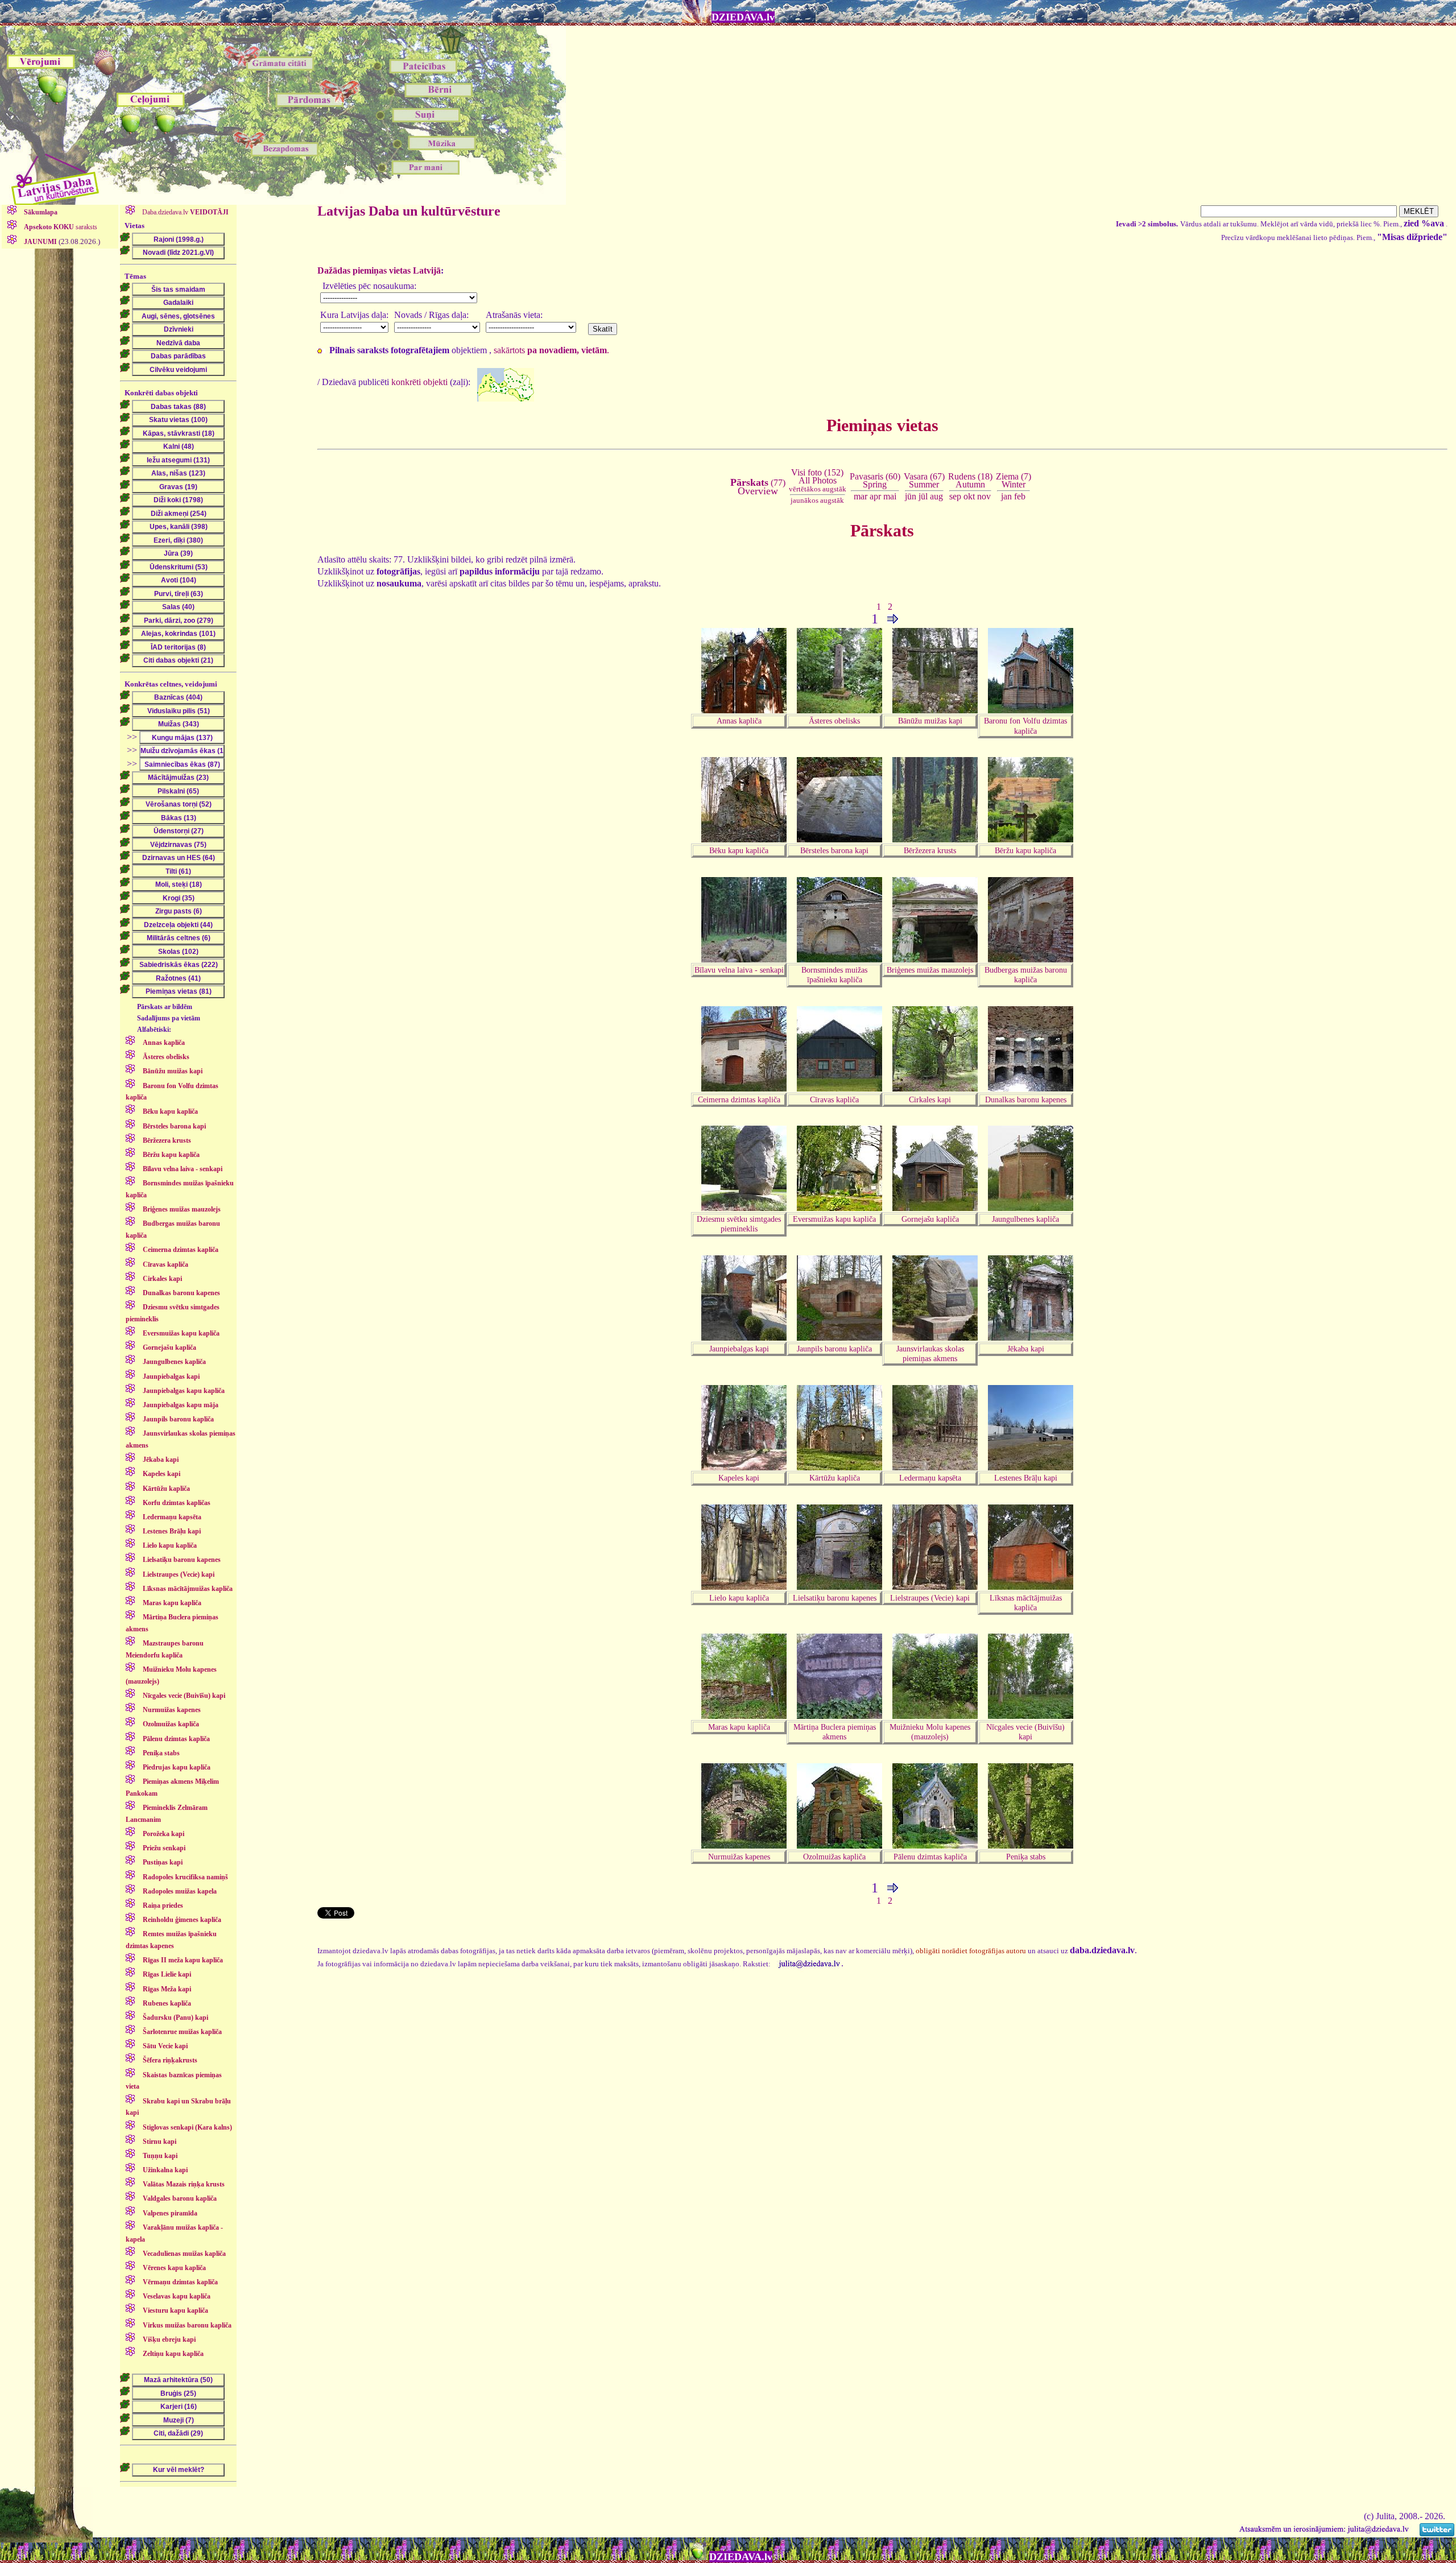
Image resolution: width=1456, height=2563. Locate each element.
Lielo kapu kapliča (739, 1598)
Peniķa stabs (1026, 1857)
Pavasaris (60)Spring (875, 480)
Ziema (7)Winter (1014, 480)
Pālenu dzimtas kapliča (930, 1857)
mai (890, 496)
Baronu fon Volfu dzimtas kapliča (1025, 726)
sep (955, 496)
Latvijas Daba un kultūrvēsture (409, 211)
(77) (758, 487)
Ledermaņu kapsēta (930, 1478)
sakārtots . (551, 350)
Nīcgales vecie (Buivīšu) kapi (1025, 1732)
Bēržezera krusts (930, 850)
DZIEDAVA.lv (743, 17)
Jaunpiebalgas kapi (739, 1349)
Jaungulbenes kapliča (1025, 1219)
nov (984, 496)
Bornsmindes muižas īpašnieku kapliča (834, 975)
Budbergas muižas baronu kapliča (1026, 975)
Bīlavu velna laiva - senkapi (739, 970)
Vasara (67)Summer (924, 480)
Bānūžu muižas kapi (930, 721)
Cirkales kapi (930, 1099)
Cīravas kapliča (834, 1099)
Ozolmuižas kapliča (834, 1857)
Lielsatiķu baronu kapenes (835, 1598)
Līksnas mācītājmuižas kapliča (1026, 1603)
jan (1006, 496)
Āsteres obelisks (834, 721)
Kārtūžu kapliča (835, 1478)
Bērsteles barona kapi (834, 850)
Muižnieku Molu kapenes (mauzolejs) (930, 1732)
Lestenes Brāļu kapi (1026, 1478)
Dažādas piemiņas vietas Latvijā (379, 270)
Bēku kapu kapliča (739, 850)
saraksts (61, 227)
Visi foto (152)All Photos (818, 480)
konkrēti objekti (419, 382)
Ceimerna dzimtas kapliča (739, 1099)
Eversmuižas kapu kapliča (834, 1219)
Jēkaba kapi (1026, 1349)
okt (969, 496)
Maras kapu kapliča (739, 1727)
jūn (911, 496)
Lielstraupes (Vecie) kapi (930, 1598)
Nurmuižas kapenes (739, 1857)
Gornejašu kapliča (930, 1219)
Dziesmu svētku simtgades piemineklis (739, 1224)
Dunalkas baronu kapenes (1026, 1099)
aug (936, 496)
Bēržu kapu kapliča (1025, 850)
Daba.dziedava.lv (185, 212)
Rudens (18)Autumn (970, 480)
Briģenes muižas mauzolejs (930, 970)
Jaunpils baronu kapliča (834, 1349)
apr (875, 496)
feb (1020, 496)
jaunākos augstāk (817, 500)
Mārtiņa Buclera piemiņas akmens (835, 1732)
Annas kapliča (739, 721)
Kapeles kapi (739, 1478)
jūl (923, 496)
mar (861, 496)
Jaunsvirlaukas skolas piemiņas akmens (930, 1353)
